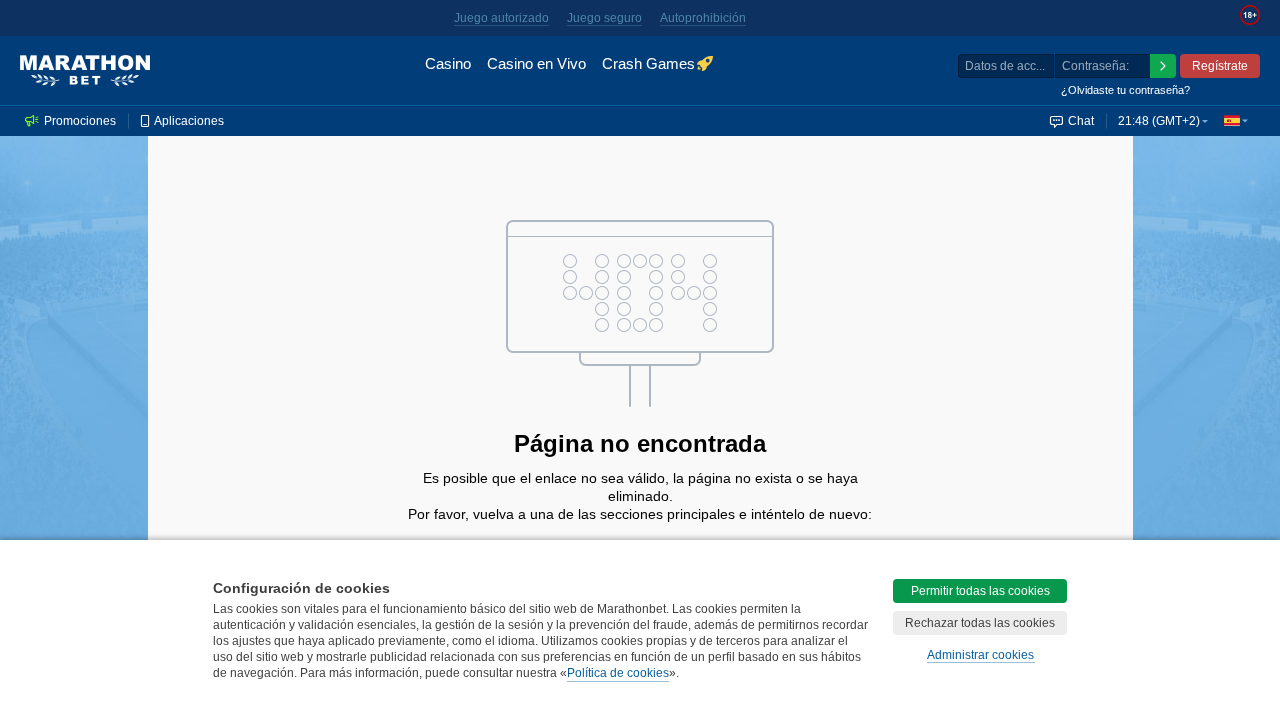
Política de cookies (618, 673)
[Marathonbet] (85, 71)
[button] (1236, 121)
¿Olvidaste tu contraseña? (1125, 90)
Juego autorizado (501, 18)
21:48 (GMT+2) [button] (1159, 121)
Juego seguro (604, 18)
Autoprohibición (703, 18)
